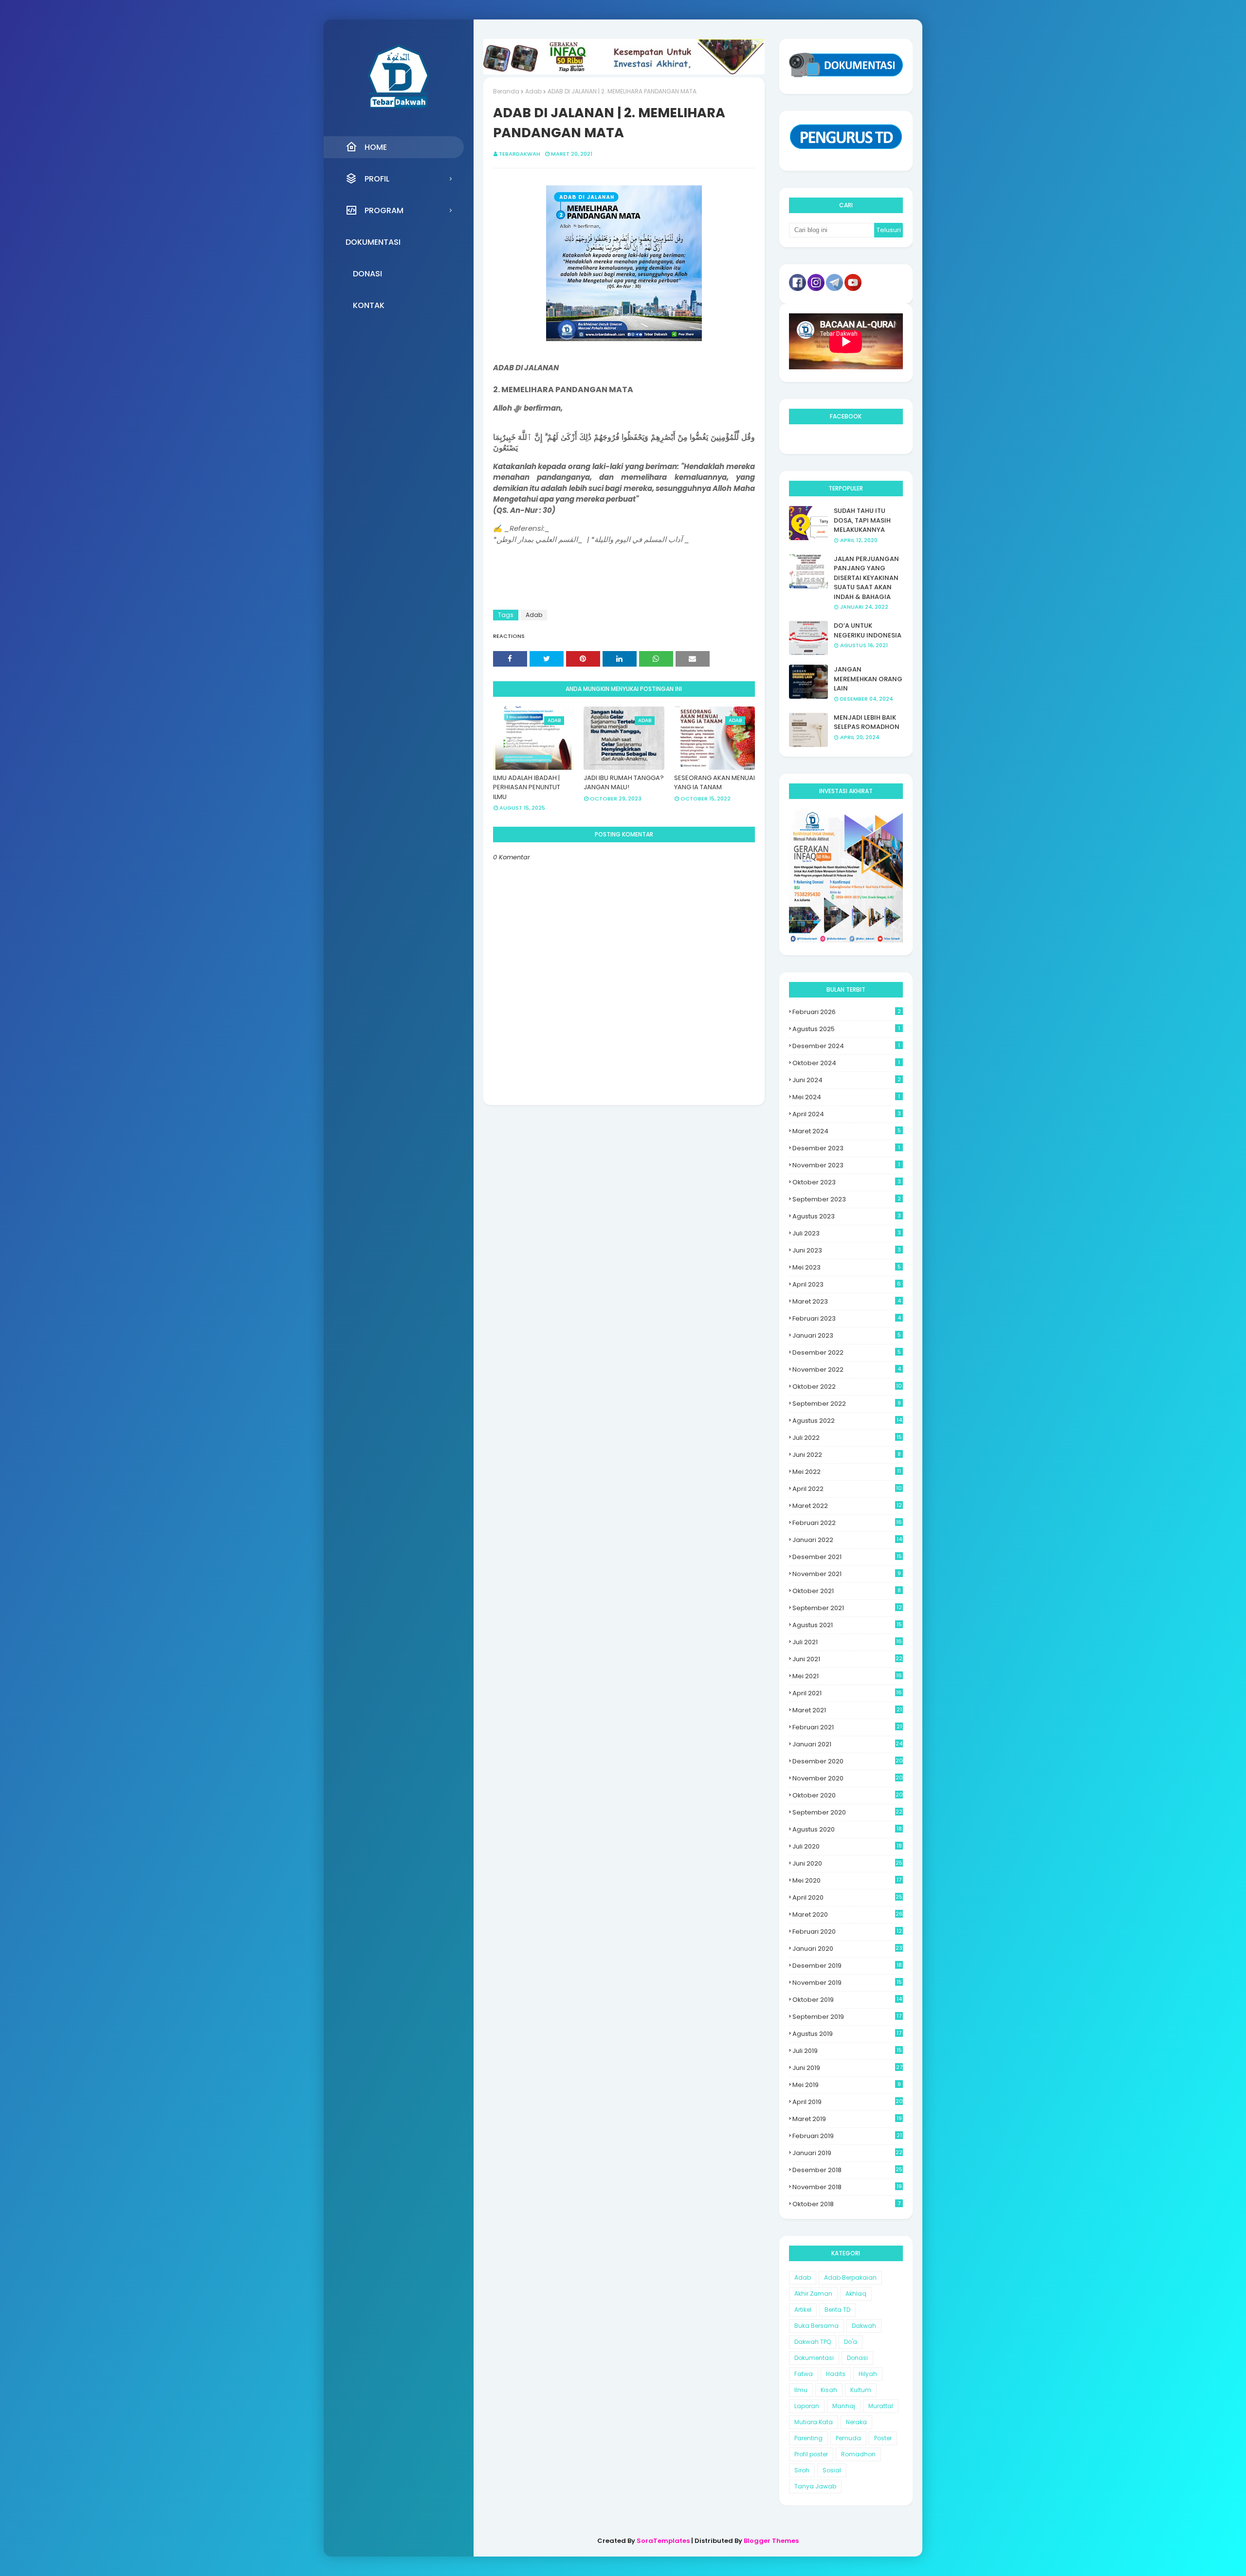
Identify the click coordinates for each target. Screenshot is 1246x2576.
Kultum (861, 2390)
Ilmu (801, 2390)
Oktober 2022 (847, 1387)
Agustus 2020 (847, 1829)
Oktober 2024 (846, 1063)
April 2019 (848, 2102)
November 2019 (847, 1983)
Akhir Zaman (813, 2294)
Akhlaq (856, 2294)
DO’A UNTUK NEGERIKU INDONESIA (868, 630)
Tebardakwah (520, 154)
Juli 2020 (847, 1846)
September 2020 (847, 1812)
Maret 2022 (847, 1506)
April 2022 (847, 1489)
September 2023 (847, 1199)
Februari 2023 (847, 1318)
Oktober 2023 (847, 1182)
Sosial (832, 2470)
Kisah (829, 2390)
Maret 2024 (847, 1131)
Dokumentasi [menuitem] (373, 242)
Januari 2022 (847, 1540)
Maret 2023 (847, 1301)
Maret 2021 (847, 1710)
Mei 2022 (847, 1472)
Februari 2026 (847, 1012)
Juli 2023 (847, 1233)
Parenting (808, 2438)
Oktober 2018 (846, 2204)
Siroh (802, 2470)
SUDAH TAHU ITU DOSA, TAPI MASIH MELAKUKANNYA (862, 520)
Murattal (881, 2406)
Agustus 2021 (847, 1625)
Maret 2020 (848, 1914)
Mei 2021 (847, 1676)
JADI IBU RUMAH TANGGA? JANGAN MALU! (624, 783)
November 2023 (846, 1165)
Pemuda (848, 2438)
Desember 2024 (846, 1046)
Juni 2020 (847, 1863)
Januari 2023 (847, 1335)
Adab (533, 91)
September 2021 (847, 1608)
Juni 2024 (847, 1080)
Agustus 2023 (847, 1216)
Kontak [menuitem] (369, 305)
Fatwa (804, 2374)
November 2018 (847, 2187)
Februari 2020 (847, 1932)
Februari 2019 (847, 2136)
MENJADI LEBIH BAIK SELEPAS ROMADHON (867, 722)
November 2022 (847, 1370)
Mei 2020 (847, 1880)
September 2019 (847, 2017)
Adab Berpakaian (850, 2277)
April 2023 (847, 1284)
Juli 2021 (847, 1642)
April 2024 (847, 1114)
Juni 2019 (847, 2068)
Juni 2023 (847, 1250)
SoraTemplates (663, 2541)
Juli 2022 (847, 1438)
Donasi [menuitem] (367, 274)
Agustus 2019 (847, 2034)
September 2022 (847, 1404)
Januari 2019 (847, 2153)
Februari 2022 (847, 1523)
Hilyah (868, 2374)
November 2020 (848, 1778)
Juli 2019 (847, 2051)
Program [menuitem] (384, 210)
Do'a (851, 2342)
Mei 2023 (847, 1267)
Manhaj (844, 2406)
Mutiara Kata (814, 2422)
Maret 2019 (847, 2119)
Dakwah (864, 2326)
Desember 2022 (847, 1352)
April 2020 (847, 1897)
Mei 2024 (846, 1097)
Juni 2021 (847, 1659)
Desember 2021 (847, 1557)
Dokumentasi (814, 2358)
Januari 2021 (847, 1744)
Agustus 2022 (847, 1421)
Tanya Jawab (815, 2486)
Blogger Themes (771, 2541)
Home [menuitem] (376, 147)
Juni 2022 (847, 1455)
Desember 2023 (846, 1148)
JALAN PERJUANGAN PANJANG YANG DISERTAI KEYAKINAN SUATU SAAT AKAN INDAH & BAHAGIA (866, 578)
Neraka (856, 2422)
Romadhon (858, 2454)
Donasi (857, 2358)
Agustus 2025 (846, 1029)
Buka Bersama (816, 2326)
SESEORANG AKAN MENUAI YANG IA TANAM (715, 783)
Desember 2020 (848, 1761)
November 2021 (847, 1574)
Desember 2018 (847, 2170)
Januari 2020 (847, 1949)
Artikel (803, 2310)
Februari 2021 (847, 1727)
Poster (883, 2438)
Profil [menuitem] (377, 179)
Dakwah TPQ (813, 2342)
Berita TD (837, 2310)
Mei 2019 (847, 2085)
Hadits (836, 2374)
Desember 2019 (847, 1966)
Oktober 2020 (848, 1795)
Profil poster (811, 2454)
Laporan (807, 2406)
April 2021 (847, 1693)
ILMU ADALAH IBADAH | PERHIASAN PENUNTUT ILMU (527, 787)
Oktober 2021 (847, 1591)
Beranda (506, 91)
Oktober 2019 (847, 2000)
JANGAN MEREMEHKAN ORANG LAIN (868, 679)
